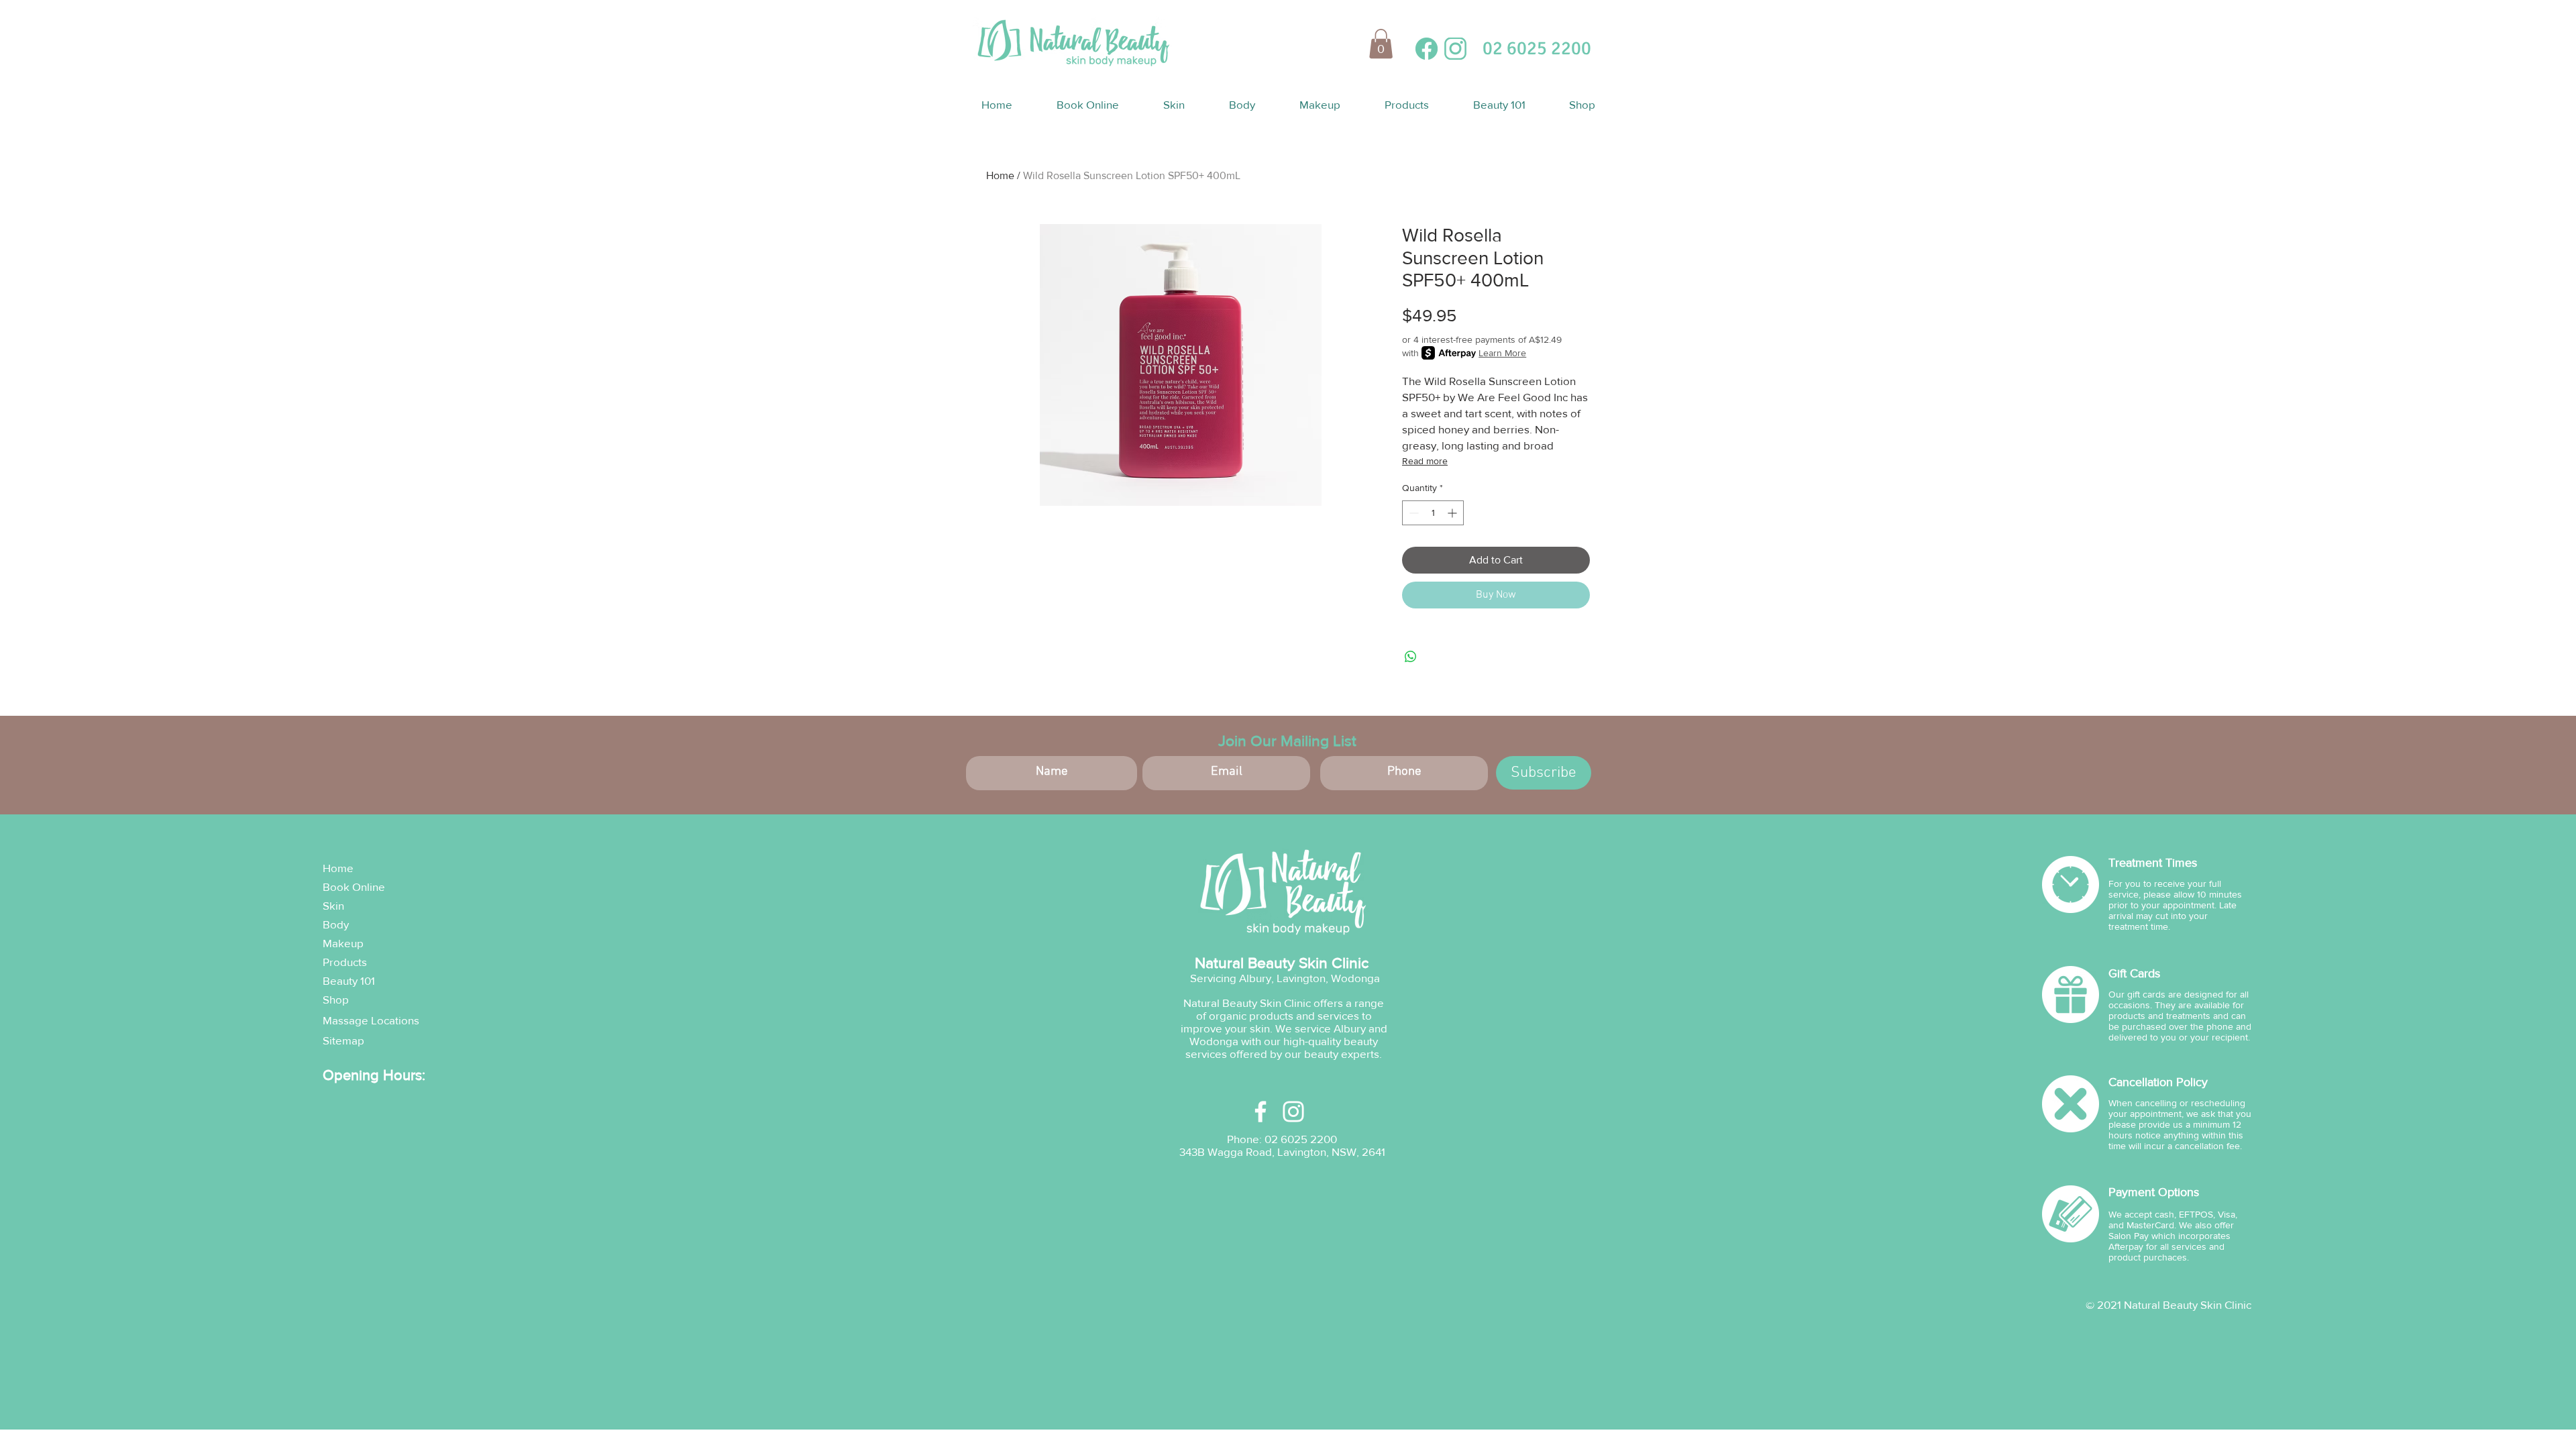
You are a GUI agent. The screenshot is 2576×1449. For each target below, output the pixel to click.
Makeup (343, 943)
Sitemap (343, 1040)
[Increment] (1453, 513)
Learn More (1502, 353)
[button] (1381, 44)
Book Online (354, 887)
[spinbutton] (1433, 513)
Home (1000, 175)
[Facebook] (1260, 1112)
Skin (333, 905)
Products (345, 962)
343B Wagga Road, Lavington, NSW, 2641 (1282, 1151)
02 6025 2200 (1301, 1139)
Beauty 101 (349, 980)
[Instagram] (1293, 1112)
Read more (1425, 461)
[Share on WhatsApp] (1411, 657)
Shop (336, 999)
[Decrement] (1412, 513)
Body (336, 924)
